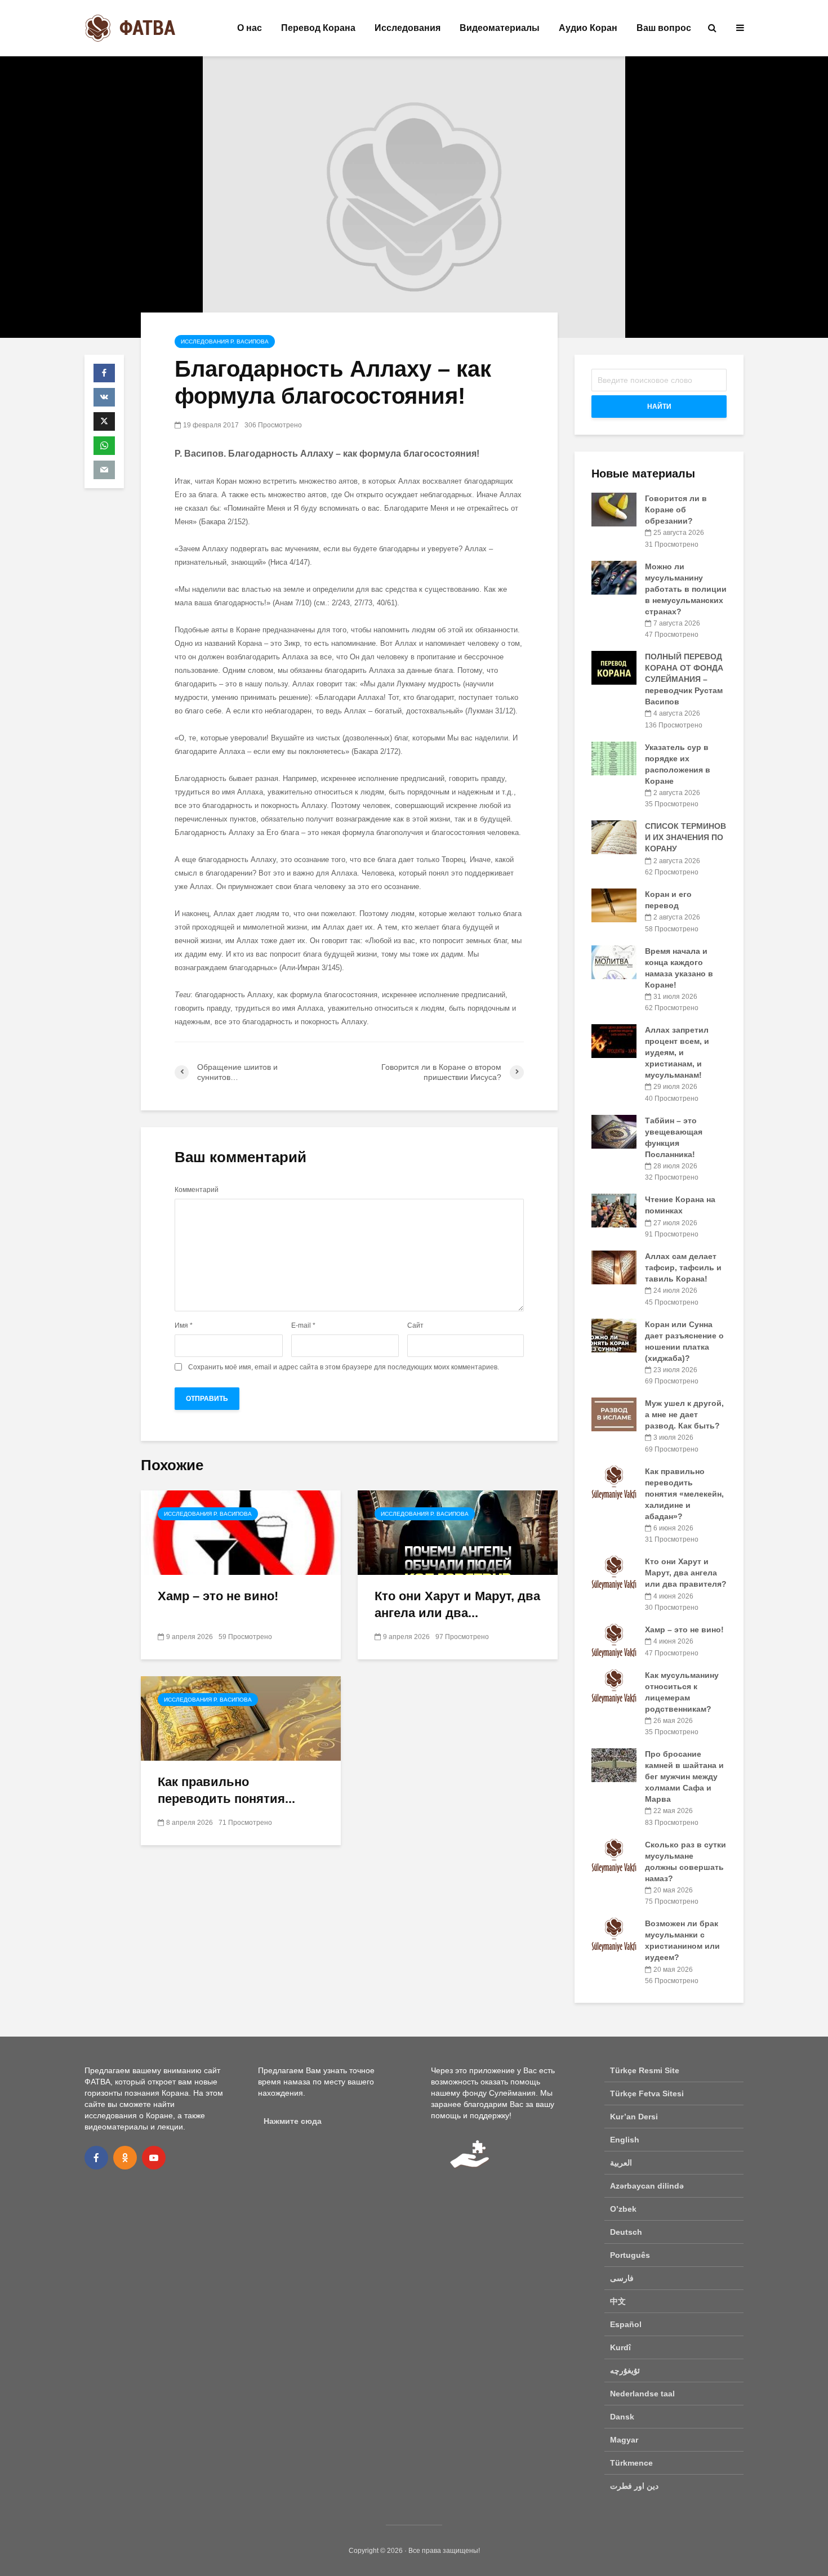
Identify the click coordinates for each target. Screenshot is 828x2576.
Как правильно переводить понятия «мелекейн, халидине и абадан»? (684, 1494)
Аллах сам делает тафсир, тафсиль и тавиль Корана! (683, 1267)
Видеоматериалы (500, 28)
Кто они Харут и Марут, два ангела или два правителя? (686, 1573)
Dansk (622, 2417)
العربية (621, 2163)
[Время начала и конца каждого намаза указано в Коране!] (614, 961)
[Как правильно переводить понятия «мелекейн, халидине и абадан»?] (241, 1718)
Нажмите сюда (293, 2121)
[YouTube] (154, 2158)
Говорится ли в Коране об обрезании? (676, 510)
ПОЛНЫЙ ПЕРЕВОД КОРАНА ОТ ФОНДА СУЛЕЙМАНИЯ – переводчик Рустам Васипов (684, 679)
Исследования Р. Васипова (225, 341)
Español (626, 2324)
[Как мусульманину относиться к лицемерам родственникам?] (614, 1685)
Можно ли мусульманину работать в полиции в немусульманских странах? (686, 589)
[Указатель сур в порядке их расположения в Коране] (614, 757)
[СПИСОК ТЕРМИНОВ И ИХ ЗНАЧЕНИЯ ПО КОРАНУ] (614, 837)
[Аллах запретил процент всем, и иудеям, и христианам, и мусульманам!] (614, 1041)
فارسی (622, 2278)
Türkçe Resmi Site (645, 2070)
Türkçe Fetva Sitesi (647, 2093)
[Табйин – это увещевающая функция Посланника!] (614, 1131)
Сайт (415, 1325)
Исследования (408, 28)
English (625, 2140)
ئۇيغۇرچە (625, 2370)
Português (630, 2255)
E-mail (303, 1325)
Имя (184, 1325)
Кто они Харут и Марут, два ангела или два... (457, 1604)
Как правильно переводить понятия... (226, 1790)
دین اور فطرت (634, 2486)
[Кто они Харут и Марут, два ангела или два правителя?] (458, 1532)
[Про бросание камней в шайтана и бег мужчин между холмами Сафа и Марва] (614, 1765)
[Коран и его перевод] (614, 905)
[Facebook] (96, 2158)
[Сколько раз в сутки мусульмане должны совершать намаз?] (614, 1855)
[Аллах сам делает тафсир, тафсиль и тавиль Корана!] (614, 1267)
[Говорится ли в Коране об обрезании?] (614, 509)
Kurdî (620, 2347)
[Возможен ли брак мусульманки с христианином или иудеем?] (614, 1934)
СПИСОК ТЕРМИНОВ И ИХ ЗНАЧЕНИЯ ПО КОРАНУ (685, 837)
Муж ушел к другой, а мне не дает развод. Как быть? (684, 1414)
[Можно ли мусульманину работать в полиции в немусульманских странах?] (614, 577)
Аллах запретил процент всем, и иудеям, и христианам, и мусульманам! (677, 1052)
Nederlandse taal (642, 2394)
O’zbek (623, 2209)
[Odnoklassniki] (125, 2158)
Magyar (624, 2440)
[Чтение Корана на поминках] (614, 1210)
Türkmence (631, 2463)
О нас (250, 28)
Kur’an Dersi (634, 2117)
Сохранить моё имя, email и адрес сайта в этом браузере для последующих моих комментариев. (344, 1367)
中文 (618, 2301)
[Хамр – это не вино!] (241, 1532)
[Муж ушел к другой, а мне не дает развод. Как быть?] (614, 1414)
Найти (659, 407)
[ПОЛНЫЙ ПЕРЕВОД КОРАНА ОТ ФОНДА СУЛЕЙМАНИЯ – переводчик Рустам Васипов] (614, 667)
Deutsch (626, 2232)
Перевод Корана (318, 28)
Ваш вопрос (664, 28)
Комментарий (197, 1190)
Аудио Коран (588, 28)
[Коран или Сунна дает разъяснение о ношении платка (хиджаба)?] (614, 1334)
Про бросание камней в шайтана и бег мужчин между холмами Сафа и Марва (684, 1776)
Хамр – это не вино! (218, 1596)
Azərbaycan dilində (647, 2186)
